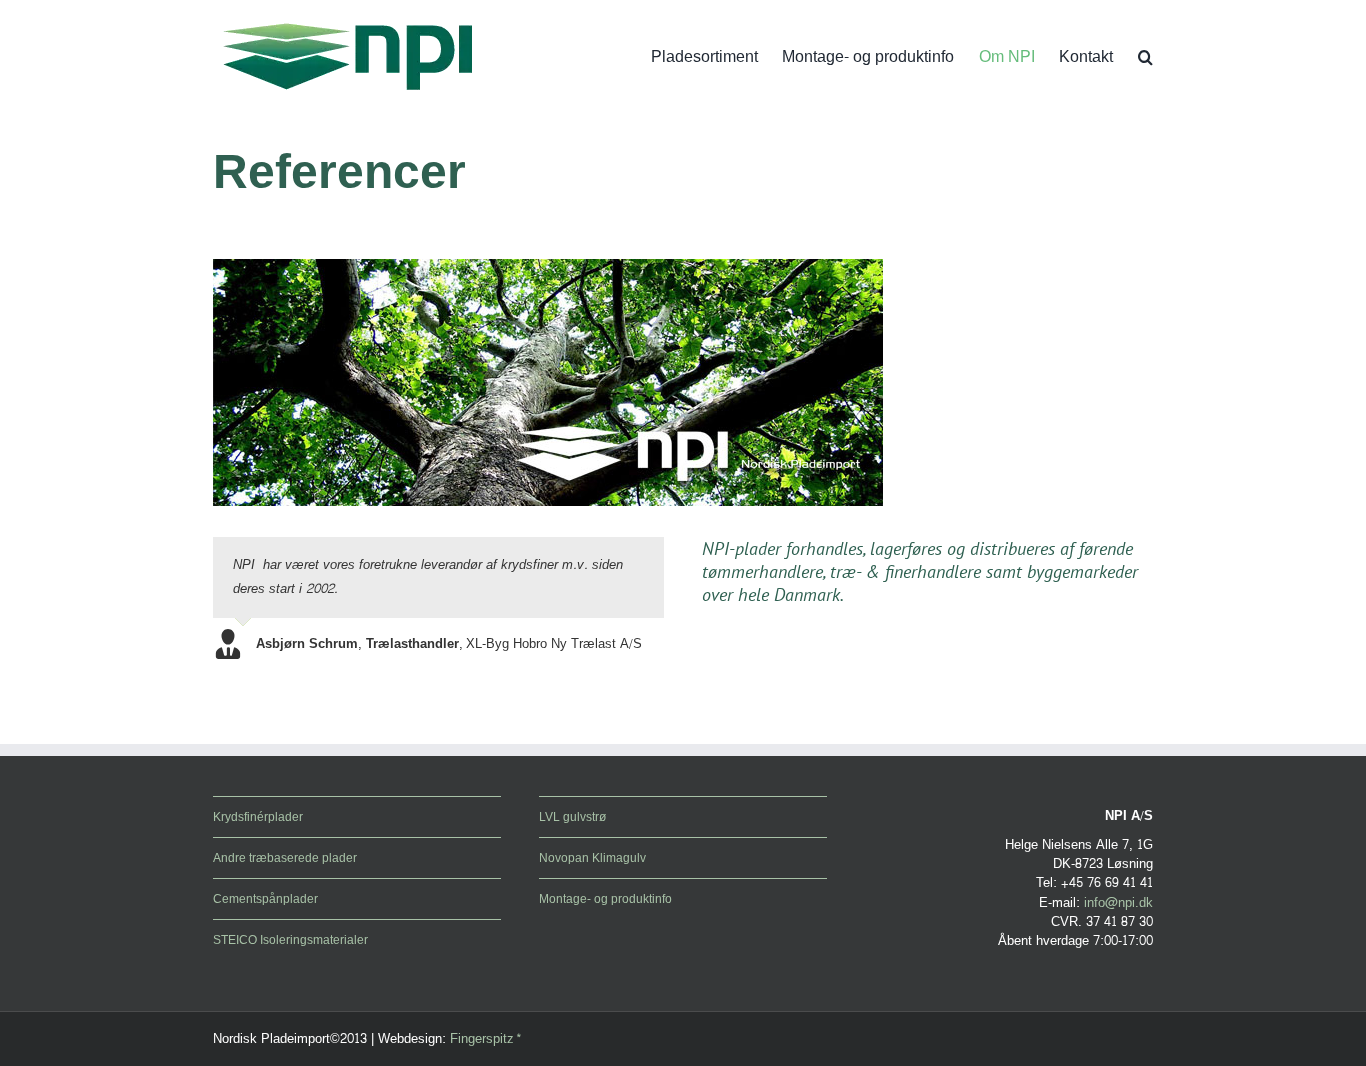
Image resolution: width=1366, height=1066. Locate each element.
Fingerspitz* (486, 1039)
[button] (1145, 57)
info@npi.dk (1118, 903)
